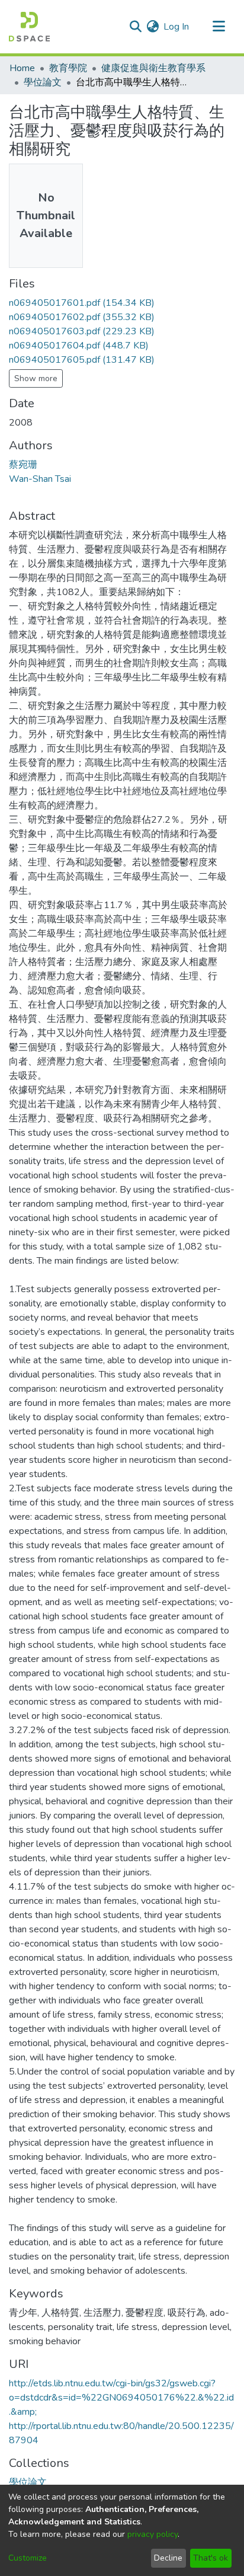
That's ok (211, 2558)
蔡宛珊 (23, 465)
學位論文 (43, 82)
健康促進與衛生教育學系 (153, 68)
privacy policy (152, 2534)
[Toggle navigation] (219, 27)
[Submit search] (135, 27)
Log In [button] (177, 27)
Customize (28, 2558)
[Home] (29, 27)
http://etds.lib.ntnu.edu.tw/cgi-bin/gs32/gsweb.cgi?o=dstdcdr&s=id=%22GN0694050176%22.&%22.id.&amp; (121, 2398)
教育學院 (68, 68)
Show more (36, 378)
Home (22, 68)
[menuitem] (152, 27)
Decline (168, 2558)
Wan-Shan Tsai (40, 479)
